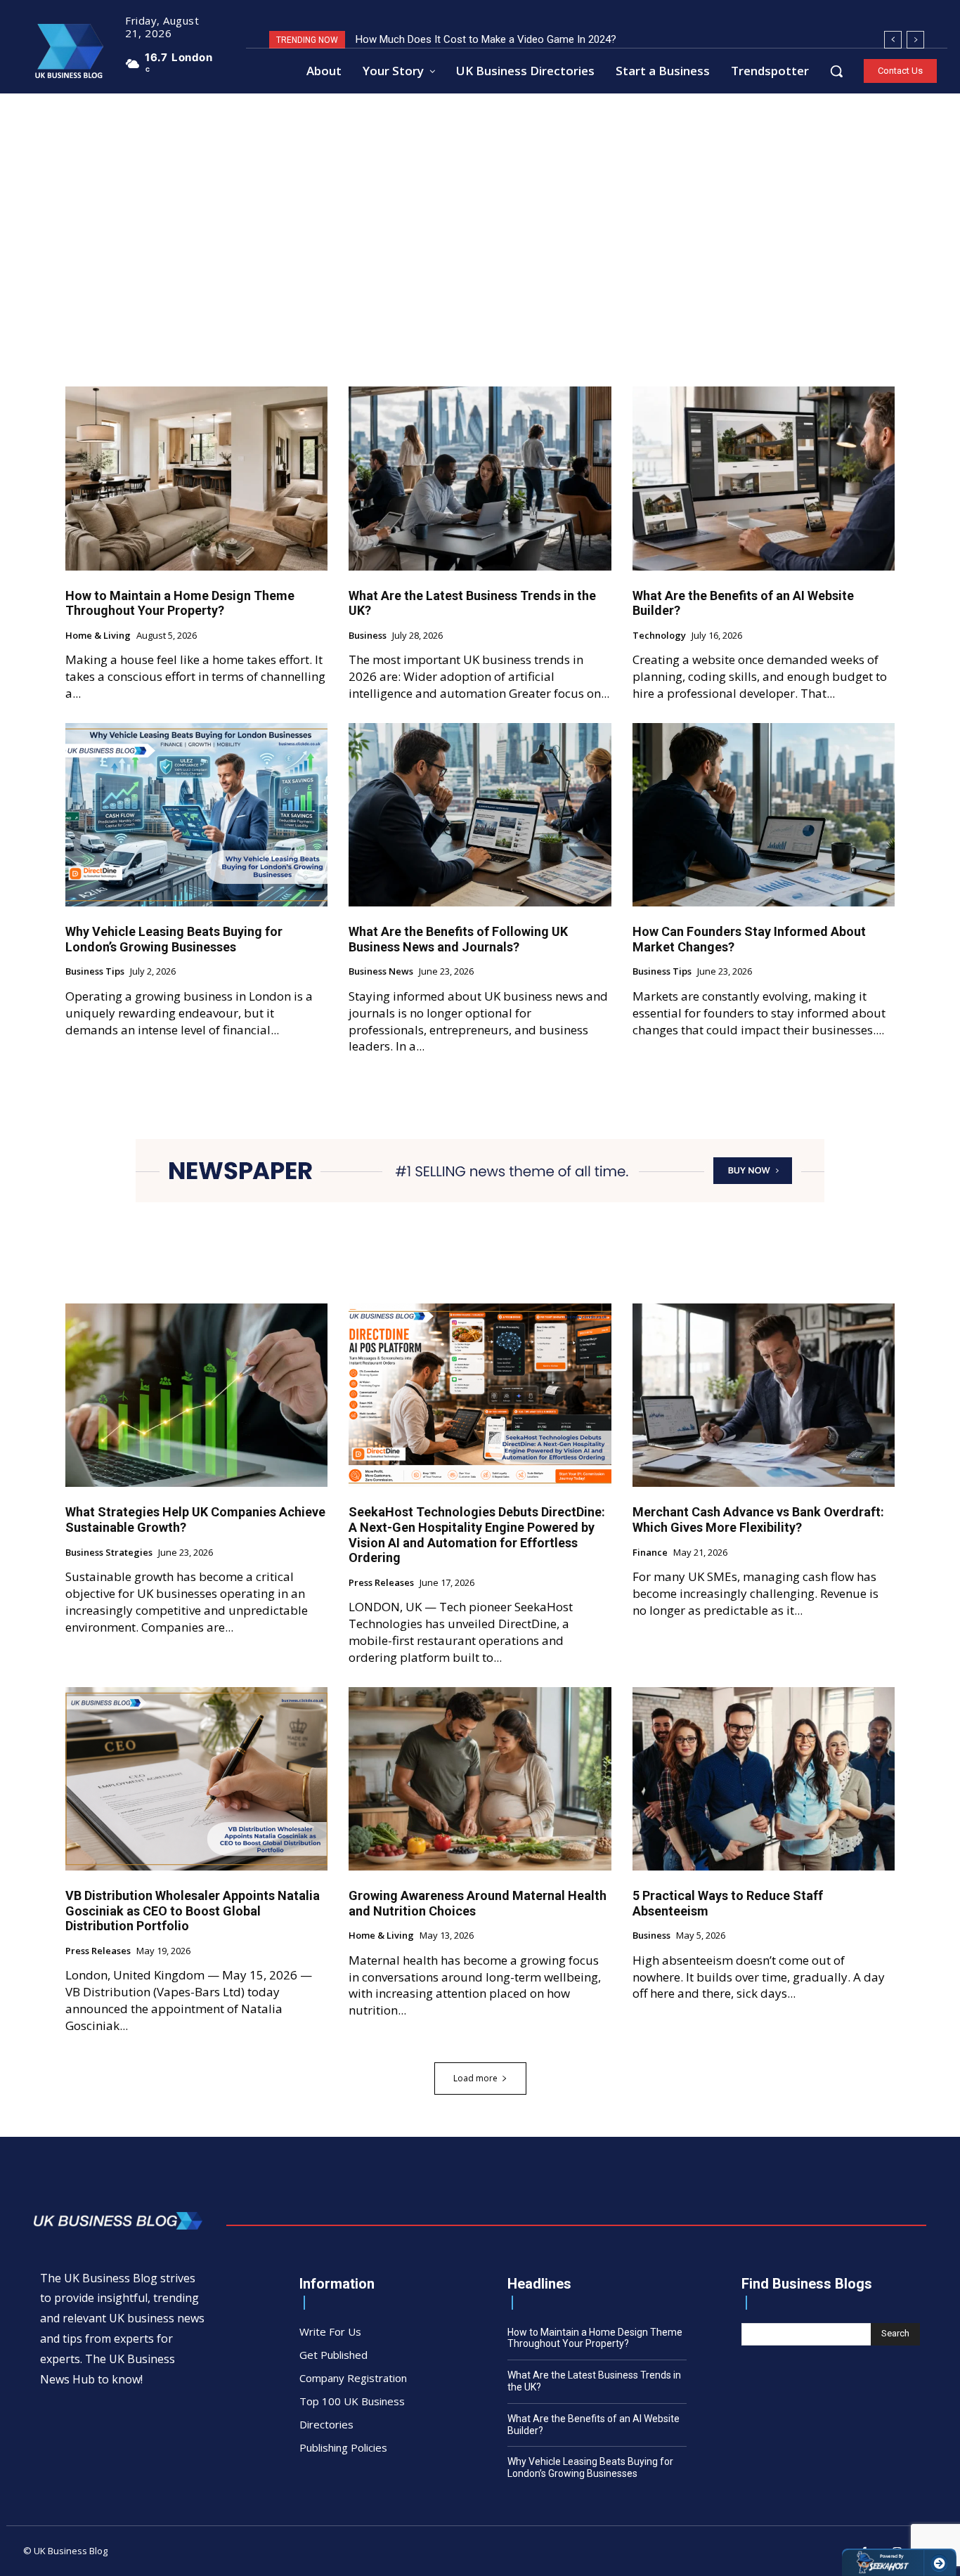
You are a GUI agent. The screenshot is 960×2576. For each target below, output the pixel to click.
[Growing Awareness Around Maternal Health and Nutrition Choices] (480, 1779)
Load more (475, 2078)
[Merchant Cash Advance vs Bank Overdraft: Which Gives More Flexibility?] (764, 1395)
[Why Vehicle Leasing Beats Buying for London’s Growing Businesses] (196, 815)
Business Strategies (109, 1553)
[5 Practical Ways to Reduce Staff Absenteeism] (764, 1779)
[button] (836, 71)
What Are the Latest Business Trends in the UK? (472, 603)
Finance (650, 1553)
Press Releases (381, 1583)
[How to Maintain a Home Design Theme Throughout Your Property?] (196, 478)
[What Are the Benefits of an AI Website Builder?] (764, 478)
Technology (659, 636)
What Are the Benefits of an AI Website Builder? (743, 603)
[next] (915, 40)
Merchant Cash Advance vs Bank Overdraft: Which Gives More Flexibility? (758, 1520)
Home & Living (98, 636)
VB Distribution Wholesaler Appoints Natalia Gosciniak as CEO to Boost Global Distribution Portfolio (193, 1911)
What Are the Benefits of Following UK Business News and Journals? (458, 939)
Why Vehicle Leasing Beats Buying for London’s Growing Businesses (174, 939)
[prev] (893, 40)
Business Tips (95, 972)
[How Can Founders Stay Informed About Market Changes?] (764, 815)
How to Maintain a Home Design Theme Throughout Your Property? (180, 603)
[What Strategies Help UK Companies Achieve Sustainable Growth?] (196, 1395)
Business (368, 636)
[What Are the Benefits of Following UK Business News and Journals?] (480, 815)
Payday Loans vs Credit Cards (425, 39)
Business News (381, 972)
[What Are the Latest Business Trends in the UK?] (480, 478)
